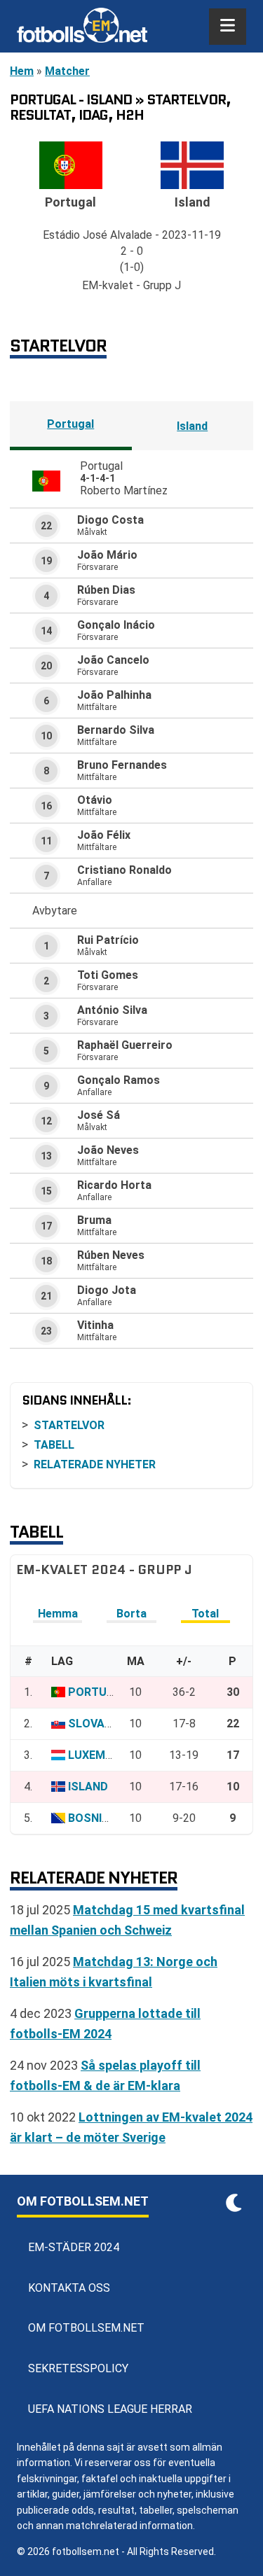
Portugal (70, 424)
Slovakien (98, 1724)
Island (192, 426)
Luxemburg (101, 1755)
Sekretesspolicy (78, 2368)
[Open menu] (228, 27)
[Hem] (82, 27)
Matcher (67, 71)
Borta (131, 1614)
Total (205, 1614)
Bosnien (92, 1818)
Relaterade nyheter (95, 1464)
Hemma (58, 1614)
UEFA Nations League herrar (110, 2409)
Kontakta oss (69, 2288)
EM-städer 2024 (74, 2247)
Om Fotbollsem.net (86, 2328)
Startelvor (69, 1425)
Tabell (54, 1445)
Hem (22, 71)
